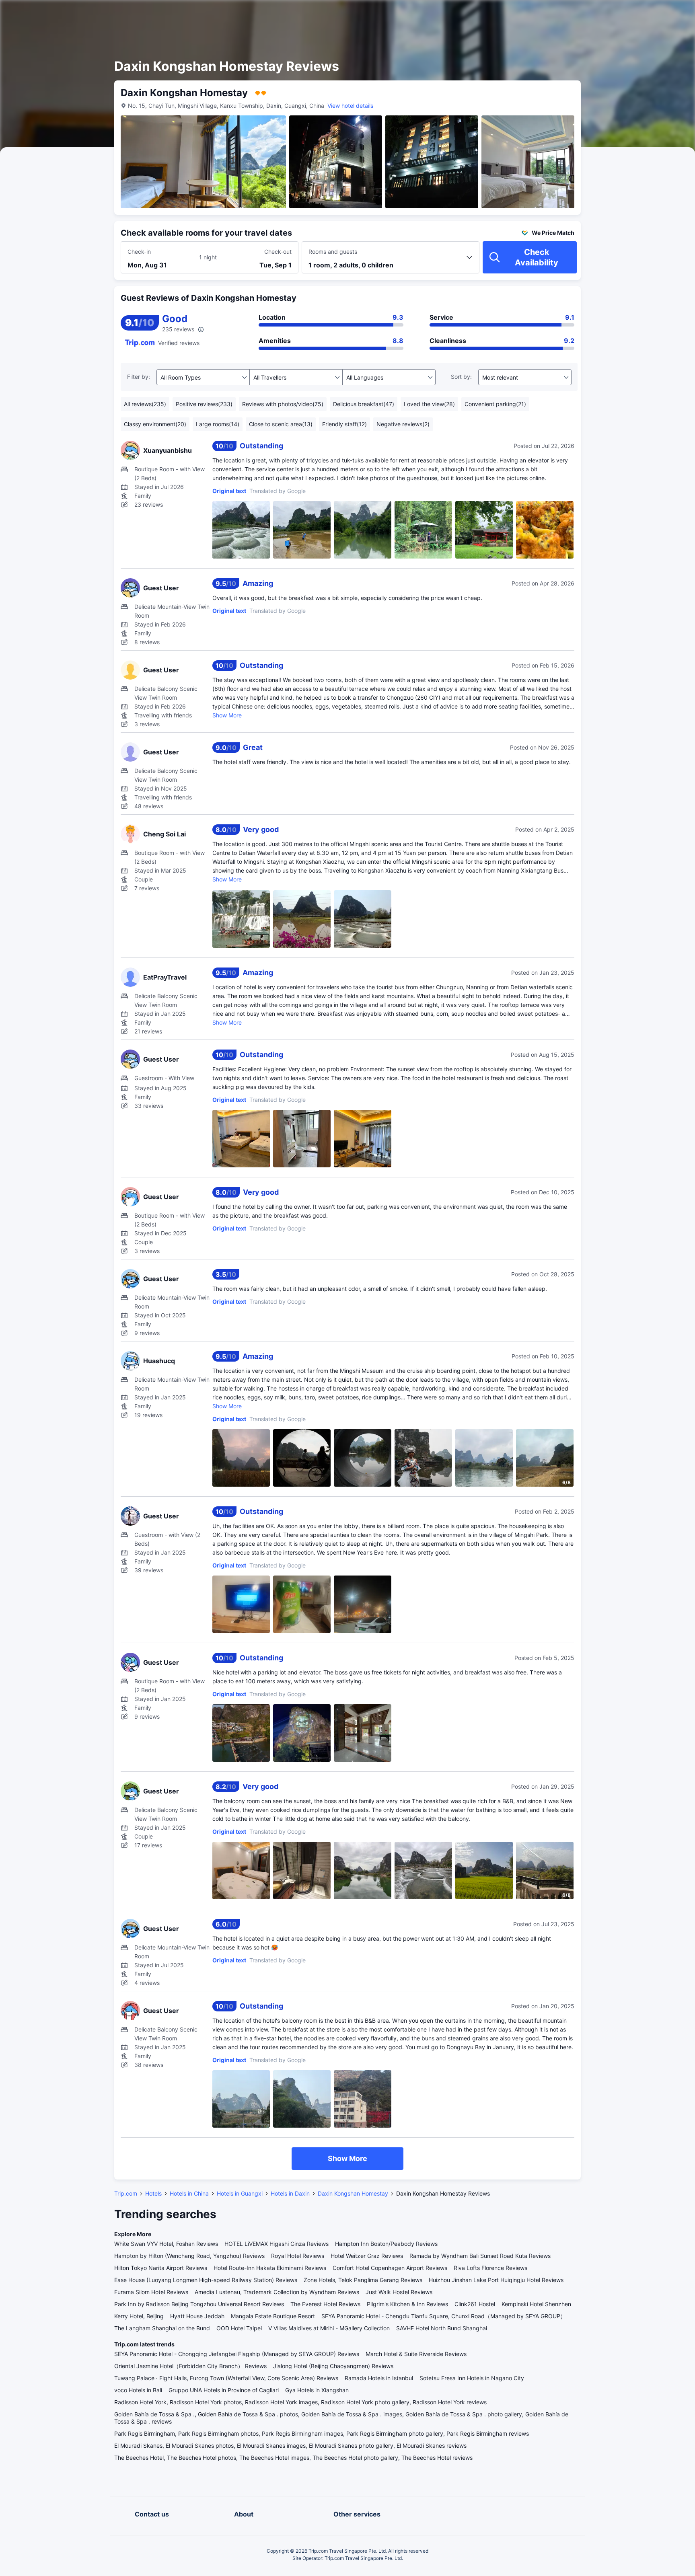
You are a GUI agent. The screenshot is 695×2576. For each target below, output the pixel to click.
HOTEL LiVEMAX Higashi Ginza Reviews (277, 2244)
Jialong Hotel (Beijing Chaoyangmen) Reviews (333, 2366)
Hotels (153, 2193)
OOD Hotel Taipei (239, 2328)
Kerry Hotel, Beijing (139, 2316)
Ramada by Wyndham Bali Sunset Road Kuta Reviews (480, 2256)
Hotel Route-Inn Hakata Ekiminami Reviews (270, 2268)
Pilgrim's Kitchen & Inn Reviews (407, 2304)
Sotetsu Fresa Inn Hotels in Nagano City (472, 2378)
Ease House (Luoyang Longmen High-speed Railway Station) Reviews (206, 2280)
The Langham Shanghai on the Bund (162, 2328)
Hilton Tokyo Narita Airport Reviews (161, 2268)
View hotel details (350, 106)
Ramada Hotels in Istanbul (379, 2378)
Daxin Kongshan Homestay (353, 2193)
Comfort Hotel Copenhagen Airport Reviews (390, 2268)
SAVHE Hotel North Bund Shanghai (442, 2328)
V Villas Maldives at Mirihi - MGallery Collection (329, 2328)
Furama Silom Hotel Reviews (151, 2292)
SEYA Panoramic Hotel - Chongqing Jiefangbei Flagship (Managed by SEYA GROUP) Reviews (237, 2354)
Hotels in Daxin (290, 2193)
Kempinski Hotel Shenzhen (536, 2304)
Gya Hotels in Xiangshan (317, 2390)
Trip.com (126, 2193)
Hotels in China (189, 2193)
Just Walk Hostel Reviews (399, 2292)
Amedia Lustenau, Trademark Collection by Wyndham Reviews (277, 2292)
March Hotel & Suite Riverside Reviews (416, 2354)
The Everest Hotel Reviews (325, 2304)
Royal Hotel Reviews (298, 2256)
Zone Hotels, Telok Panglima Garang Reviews (363, 2280)
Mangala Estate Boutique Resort (273, 2316)
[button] (627, 13)
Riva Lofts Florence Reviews (490, 2268)
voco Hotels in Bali (138, 2390)
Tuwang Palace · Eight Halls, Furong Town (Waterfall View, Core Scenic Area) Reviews (226, 2378)
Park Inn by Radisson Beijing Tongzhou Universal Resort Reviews (199, 2304)
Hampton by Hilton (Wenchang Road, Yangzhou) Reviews (189, 2256)
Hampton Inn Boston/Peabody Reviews (386, 2244)
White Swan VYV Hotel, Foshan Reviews (166, 2244)
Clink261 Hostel (475, 2304)
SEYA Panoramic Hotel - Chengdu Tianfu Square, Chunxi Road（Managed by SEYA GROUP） (444, 2316)
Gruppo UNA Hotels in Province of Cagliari (224, 2390)
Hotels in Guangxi (240, 2193)
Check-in (139, 252)
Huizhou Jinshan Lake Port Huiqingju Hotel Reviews (496, 2280)
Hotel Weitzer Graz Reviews (367, 2256)
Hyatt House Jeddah (197, 2316)
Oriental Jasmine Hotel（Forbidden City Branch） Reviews (190, 2366)
